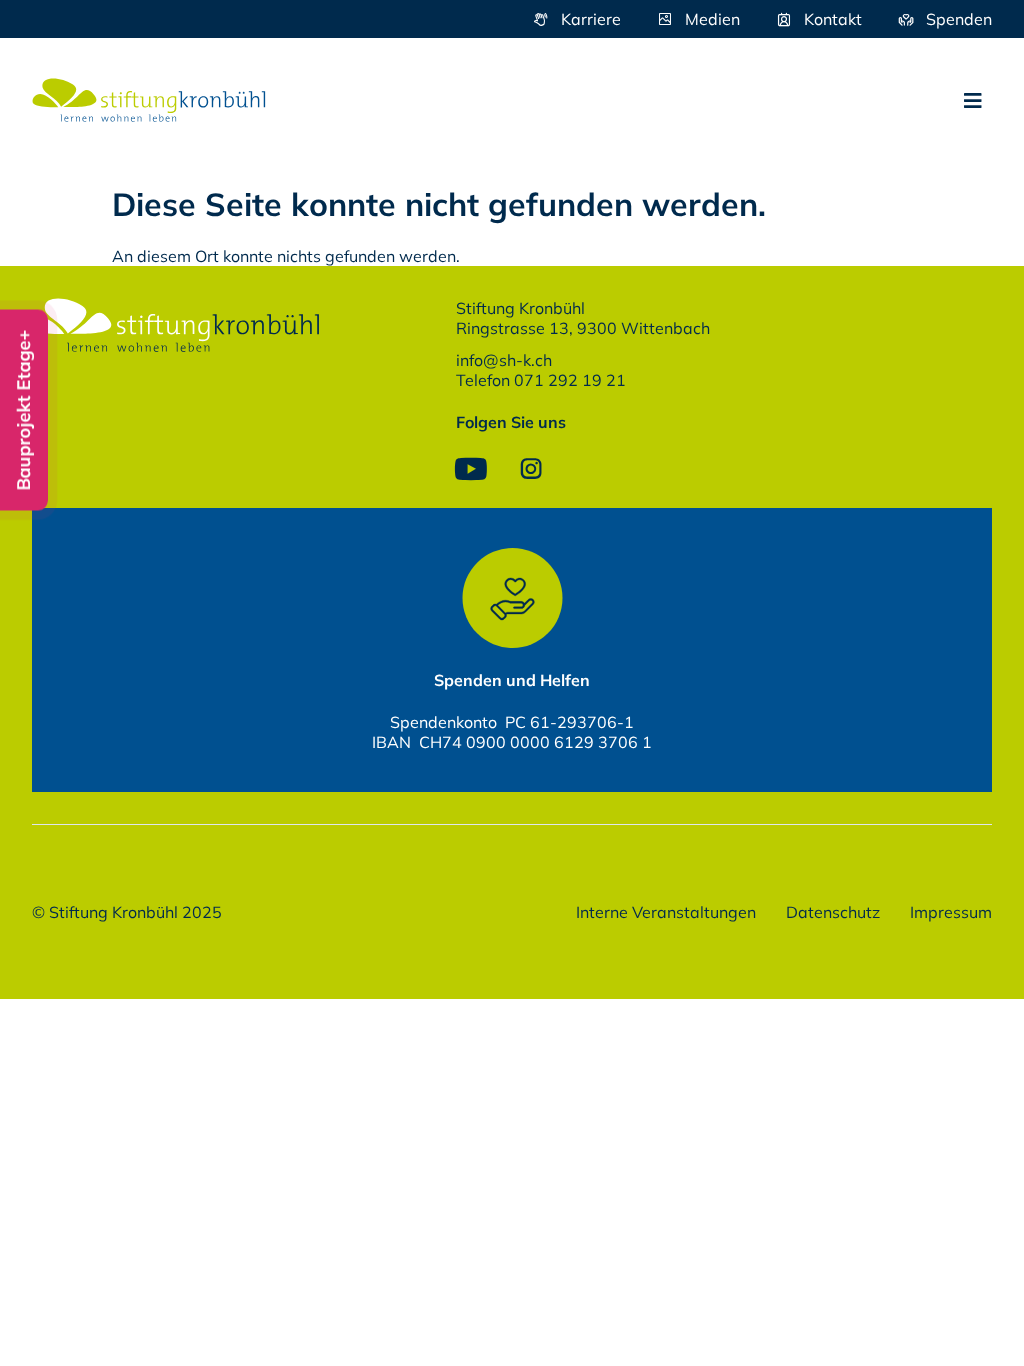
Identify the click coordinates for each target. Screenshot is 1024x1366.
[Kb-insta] (531, 469)
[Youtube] (471, 469)
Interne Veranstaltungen (666, 912)
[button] (973, 101)
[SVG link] (149, 100)
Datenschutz (833, 912)
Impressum (951, 912)
